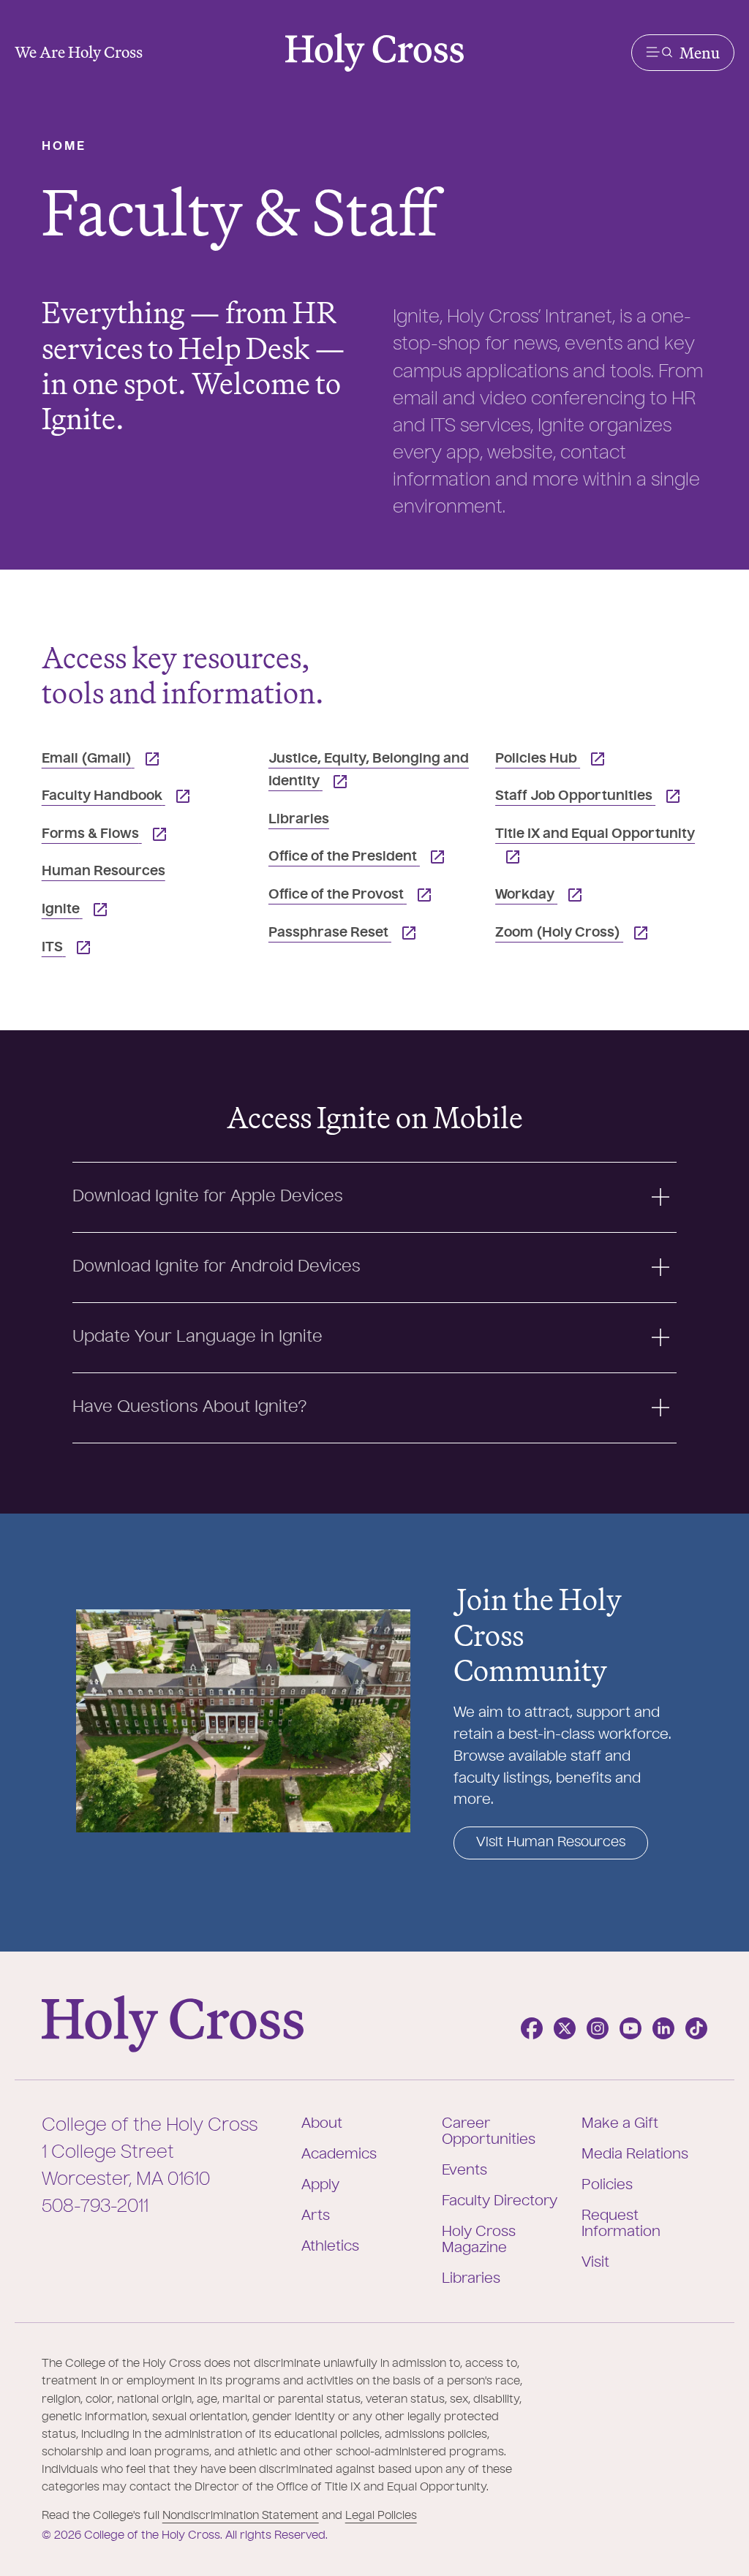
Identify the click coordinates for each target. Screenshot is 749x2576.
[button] (683, 53)
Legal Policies (381, 2516)
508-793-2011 (95, 2207)
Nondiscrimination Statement (241, 2516)
